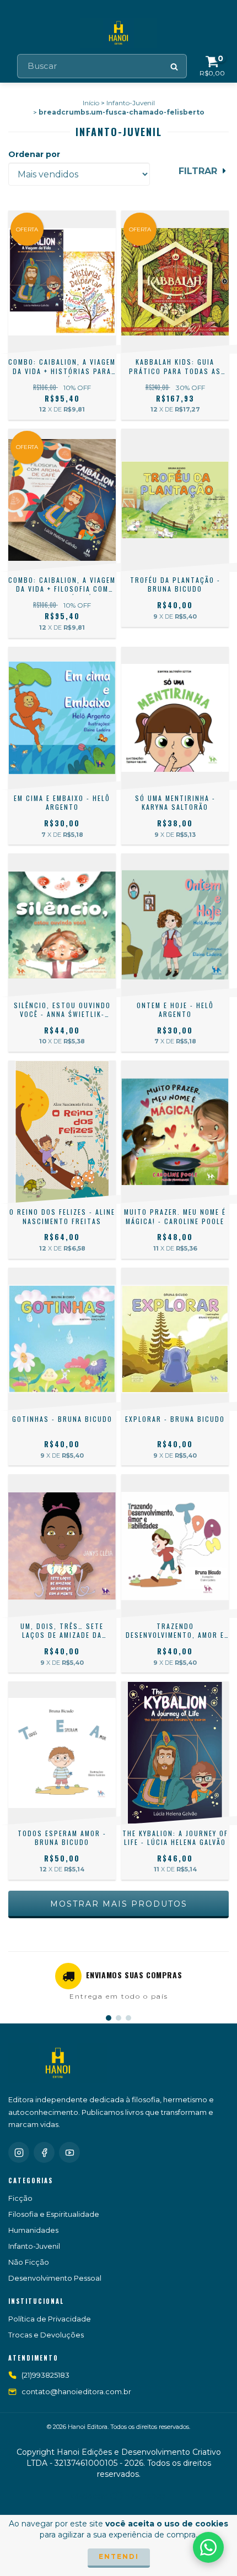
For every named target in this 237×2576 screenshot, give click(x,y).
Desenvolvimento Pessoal (55, 2278)
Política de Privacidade (50, 2319)
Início (91, 103)
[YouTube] (69, 2152)
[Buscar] (175, 66)
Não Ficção (29, 2262)
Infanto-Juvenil (131, 103)
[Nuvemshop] (119, 2499)
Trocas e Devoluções (46, 2335)
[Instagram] (19, 2152)
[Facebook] (44, 2152)
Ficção (20, 2198)
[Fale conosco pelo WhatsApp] (208, 2547)
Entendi (119, 2556)
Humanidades (33, 2230)
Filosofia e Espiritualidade (54, 2214)
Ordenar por (34, 154)
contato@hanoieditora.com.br (76, 2391)
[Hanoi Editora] (58, 2063)
